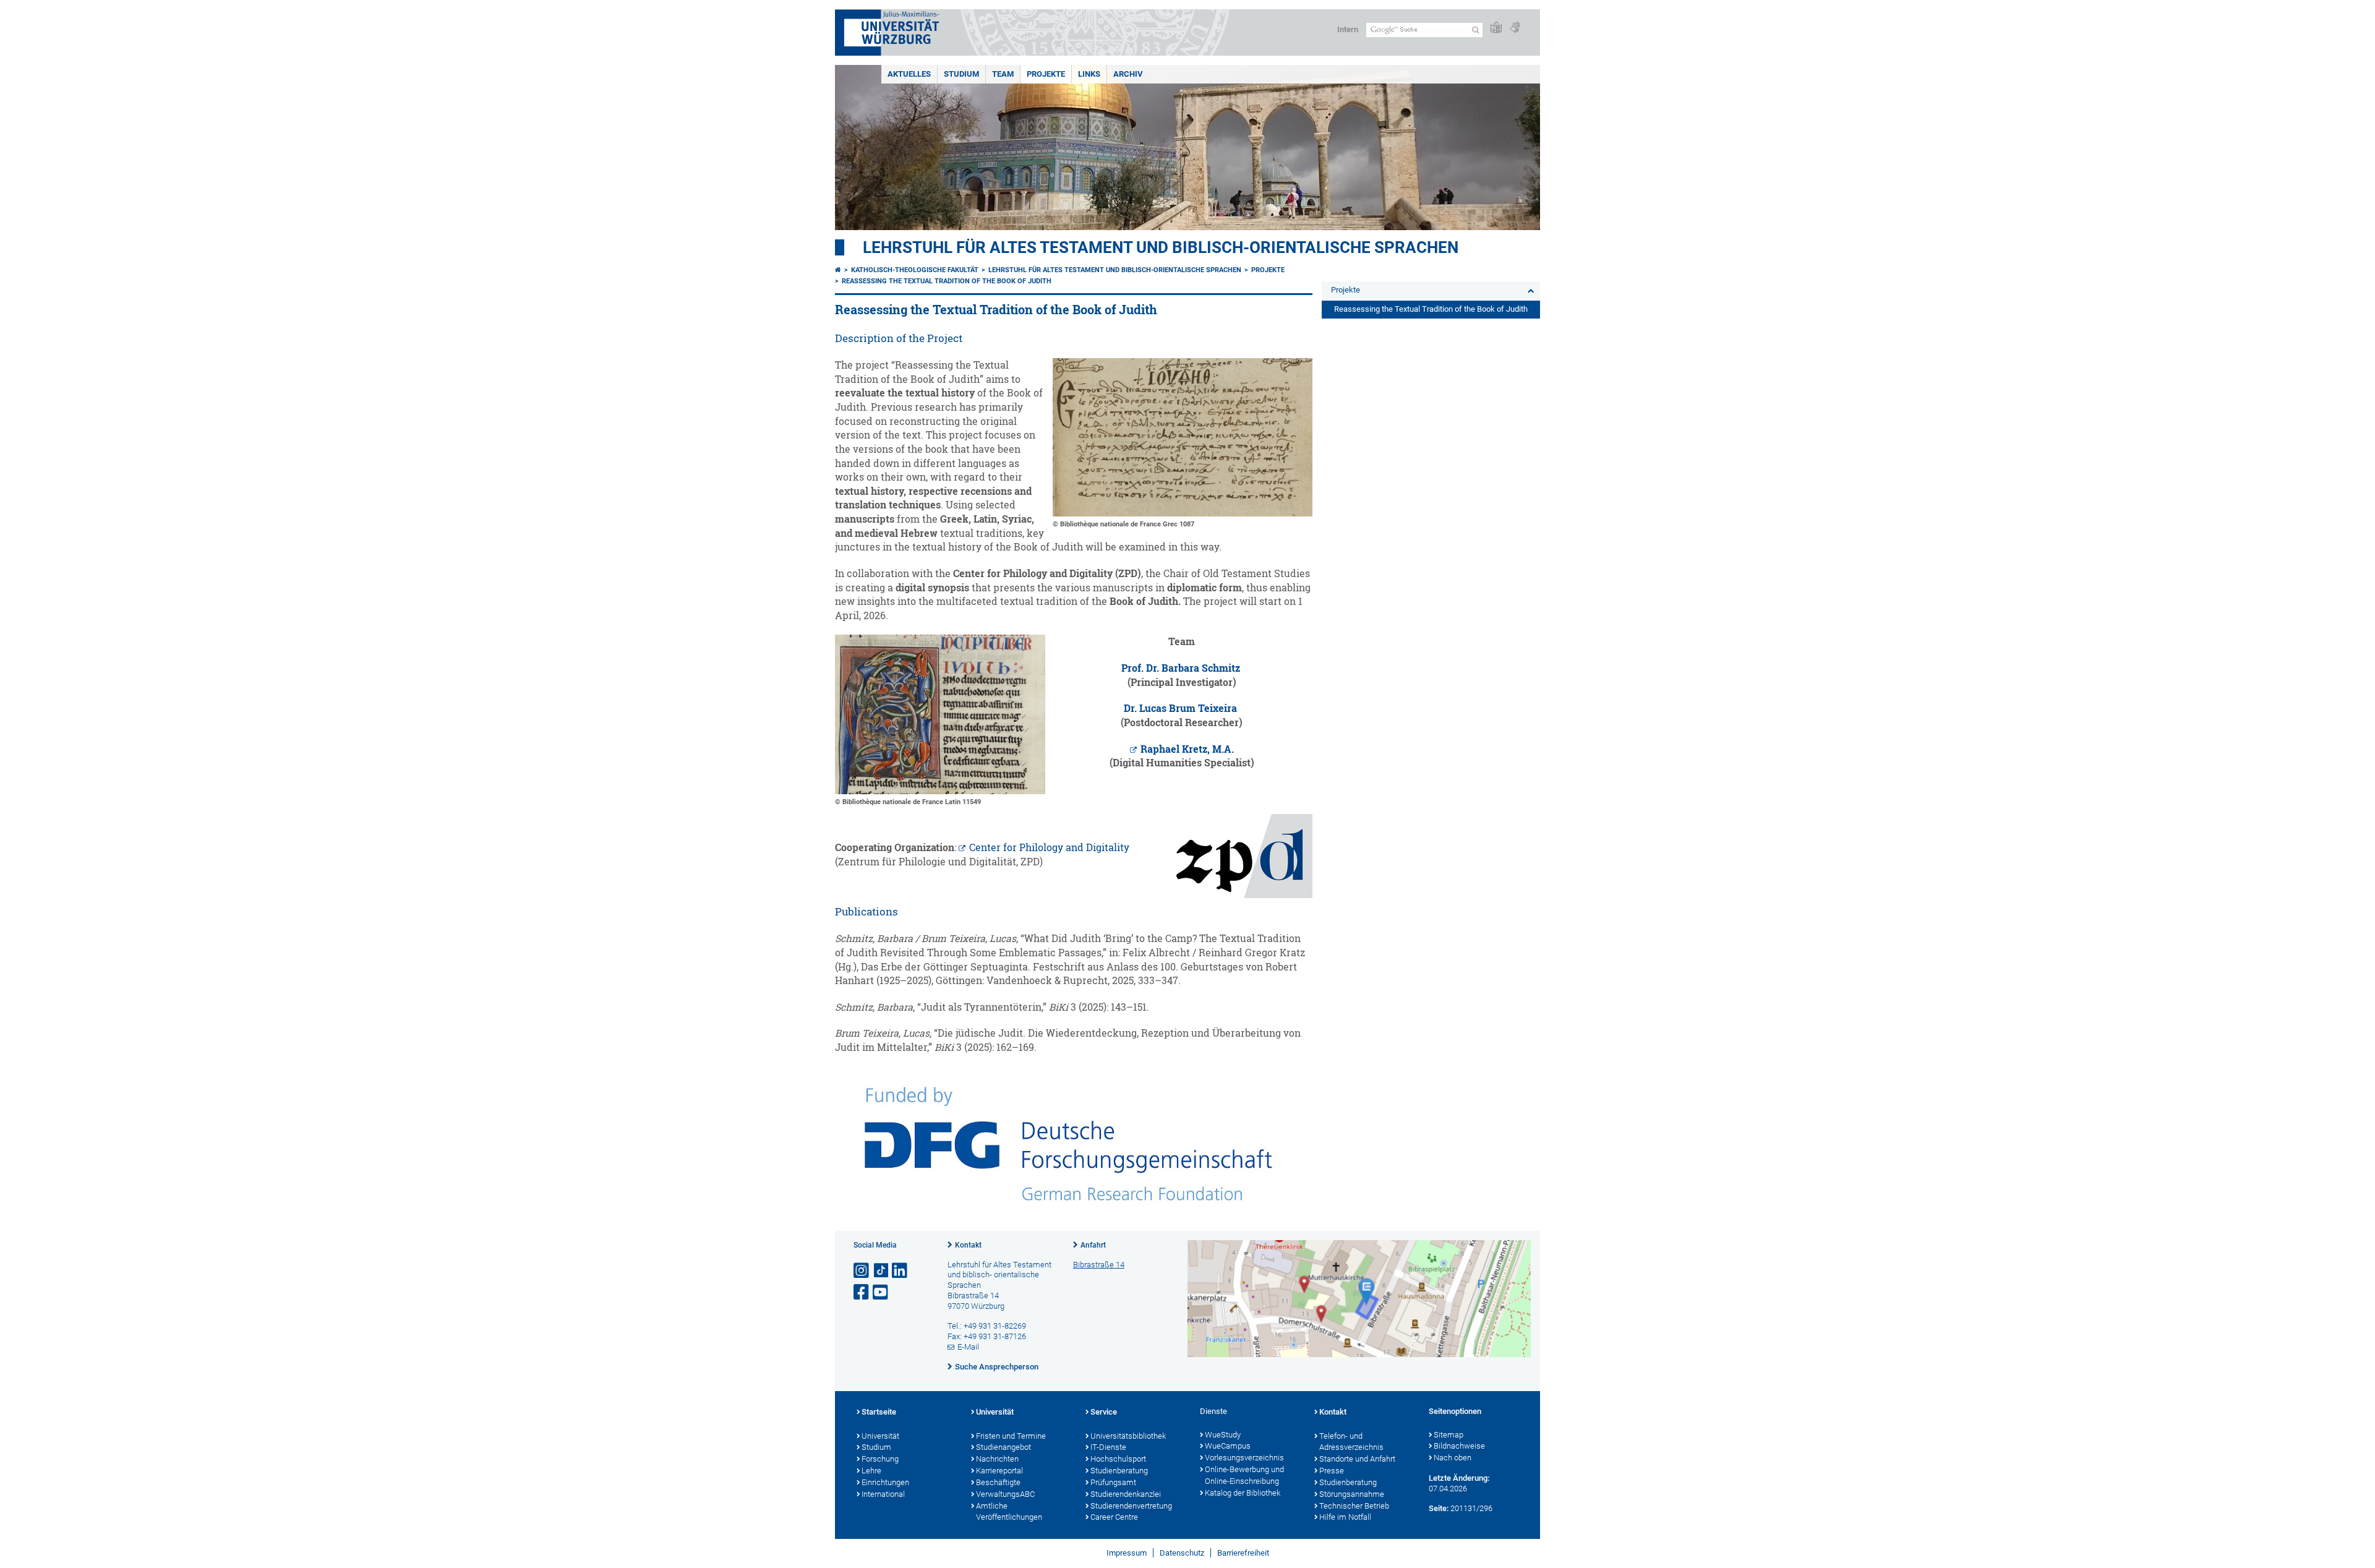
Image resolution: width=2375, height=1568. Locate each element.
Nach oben (1453, 1458)
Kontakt (968, 1245)
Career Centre (1114, 1517)
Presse (1332, 1471)
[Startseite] (838, 270)
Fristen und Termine (1011, 1436)
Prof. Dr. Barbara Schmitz (1181, 668)
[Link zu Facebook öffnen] (862, 1292)
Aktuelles (909, 74)
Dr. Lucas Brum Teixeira (1180, 708)
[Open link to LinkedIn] (901, 1271)
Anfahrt (1093, 1245)
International (883, 1494)
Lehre (871, 1471)
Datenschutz (1182, 1553)
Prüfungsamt (1113, 1482)
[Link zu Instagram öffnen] (862, 1271)
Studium (961, 74)
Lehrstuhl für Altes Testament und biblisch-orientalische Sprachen (1161, 247)
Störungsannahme (1352, 1494)
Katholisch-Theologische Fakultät (915, 270)
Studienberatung (1119, 1471)
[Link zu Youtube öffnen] (881, 1292)
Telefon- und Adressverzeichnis (1351, 1442)
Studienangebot (1003, 1447)
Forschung (880, 1459)
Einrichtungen (885, 1482)
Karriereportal (999, 1471)
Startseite (879, 1412)
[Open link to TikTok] (881, 1271)
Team (1003, 74)
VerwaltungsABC (1005, 1494)
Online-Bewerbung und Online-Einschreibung (1244, 1475)
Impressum (1127, 1553)
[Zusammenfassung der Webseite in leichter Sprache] (1496, 28)
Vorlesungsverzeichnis (1244, 1458)
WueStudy (1223, 1435)
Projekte (1046, 74)
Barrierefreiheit (1243, 1553)
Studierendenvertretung (1131, 1506)
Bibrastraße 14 (1099, 1265)
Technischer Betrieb (1354, 1506)
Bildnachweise (1459, 1446)
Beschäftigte (998, 1482)
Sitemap (1449, 1435)
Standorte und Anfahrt (1357, 1459)
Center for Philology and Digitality (1049, 847)
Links (1089, 74)
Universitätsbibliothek (1128, 1436)
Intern (1348, 29)
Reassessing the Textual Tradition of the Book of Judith (947, 281)
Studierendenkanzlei (1126, 1494)
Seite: (1439, 1508)
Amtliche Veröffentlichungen (1009, 1512)
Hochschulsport (1118, 1459)
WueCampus (1228, 1446)
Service (1104, 1412)
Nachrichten (997, 1459)
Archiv (1128, 74)
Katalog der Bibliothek (1243, 1493)
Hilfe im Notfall (1345, 1517)
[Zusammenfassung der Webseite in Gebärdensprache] (1515, 28)
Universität (880, 1436)
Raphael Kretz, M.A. (1187, 749)
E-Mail (968, 1347)
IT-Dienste (1108, 1447)
